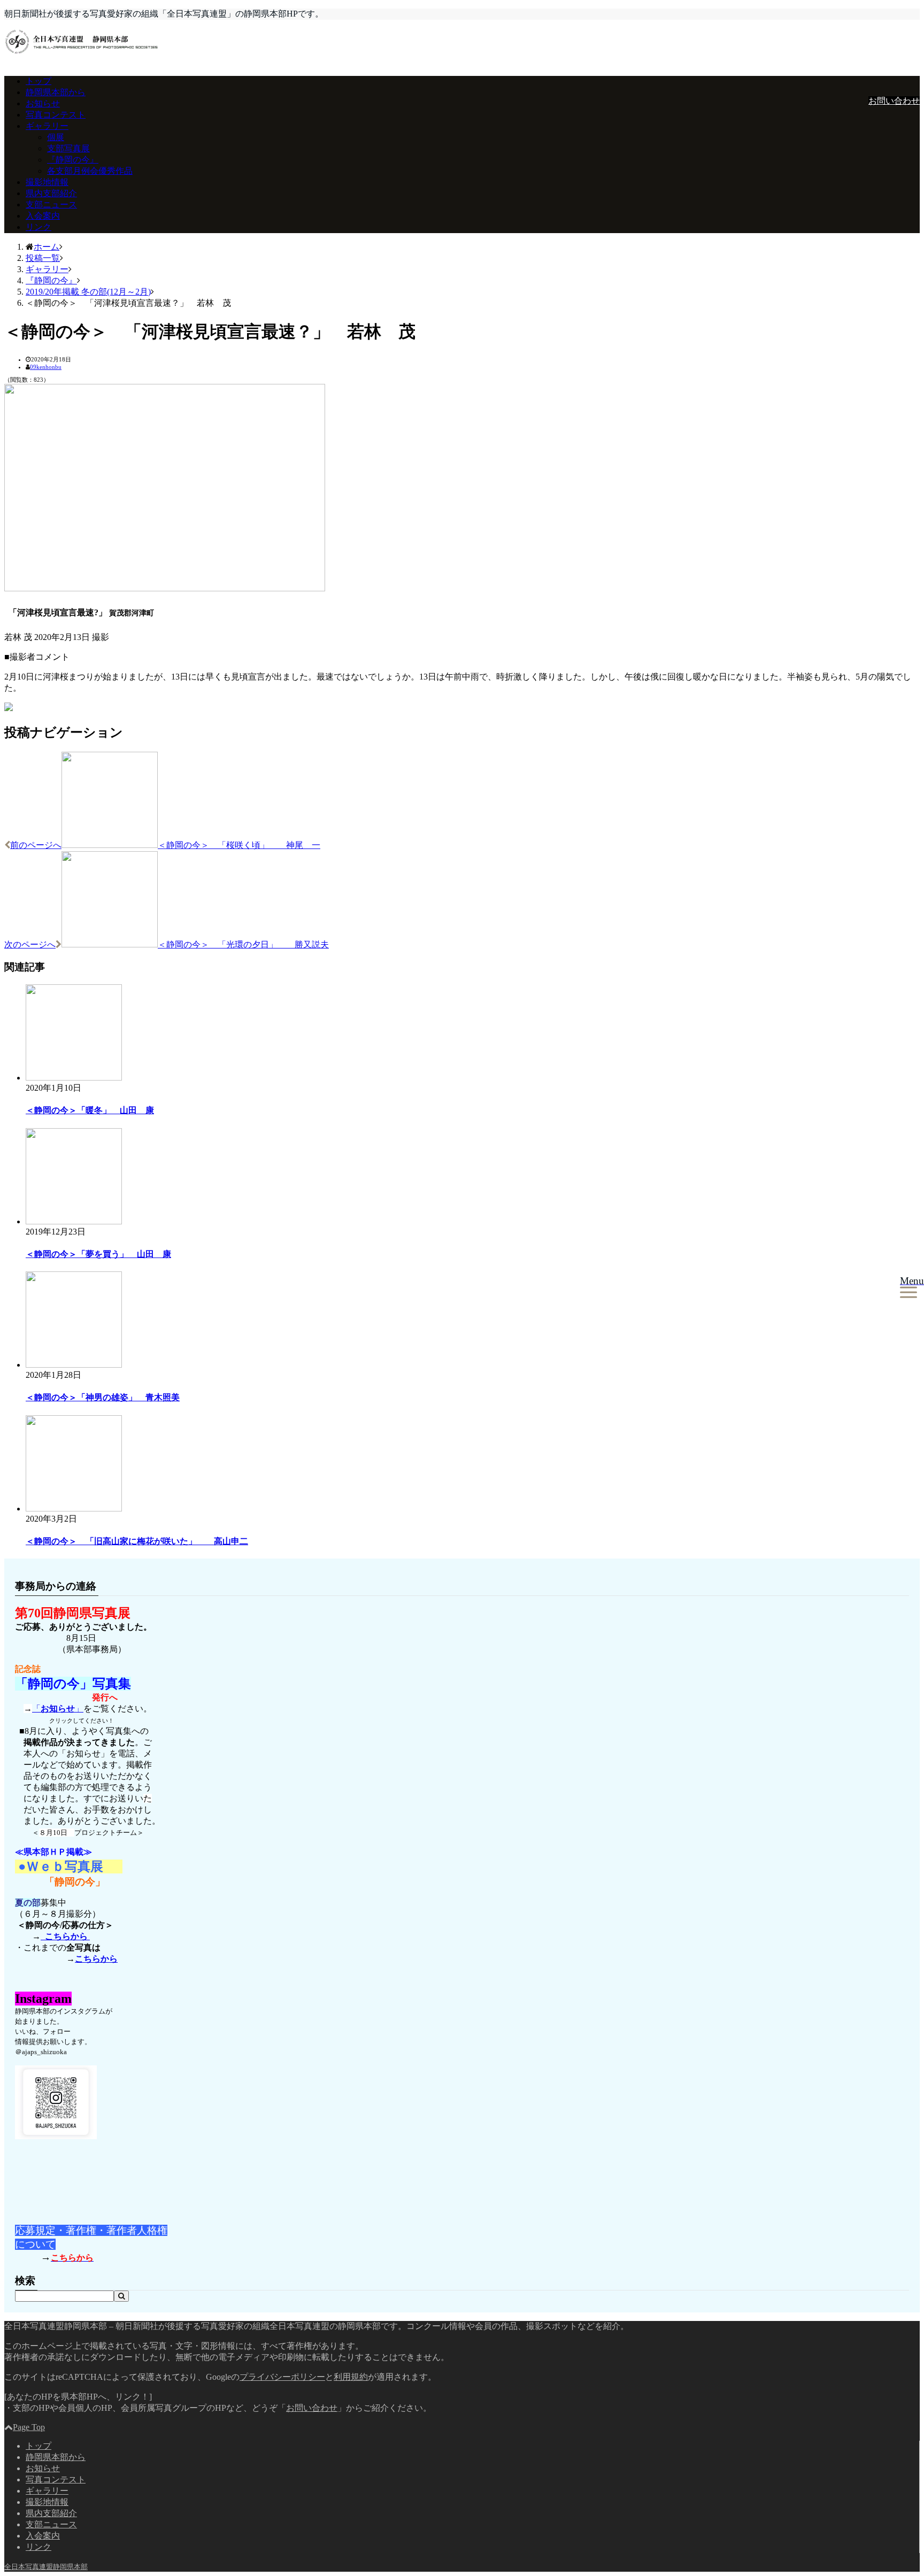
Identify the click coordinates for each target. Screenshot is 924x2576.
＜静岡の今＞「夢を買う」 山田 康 (98, 1254)
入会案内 (43, 216)
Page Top (29, 2427)
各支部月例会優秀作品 (90, 171)
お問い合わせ (894, 101)
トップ (38, 81)
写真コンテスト (56, 115)
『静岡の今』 (73, 160)
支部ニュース (51, 205)
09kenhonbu (46, 367)
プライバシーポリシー (282, 2377)
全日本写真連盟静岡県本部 (46, 2567)
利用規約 (351, 2377)
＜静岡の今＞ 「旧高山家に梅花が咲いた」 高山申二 (137, 1541)
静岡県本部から (56, 92)
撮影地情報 (47, 182)
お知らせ (43, 103)
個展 (56, 137)
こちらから (65, 1936)
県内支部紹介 (51, 193)
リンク (38, 227)
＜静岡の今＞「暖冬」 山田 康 (90, 1110)
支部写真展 (68, 148)
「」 (58, 1709)
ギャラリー (47, 126)
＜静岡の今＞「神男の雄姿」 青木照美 (103, 1397)
